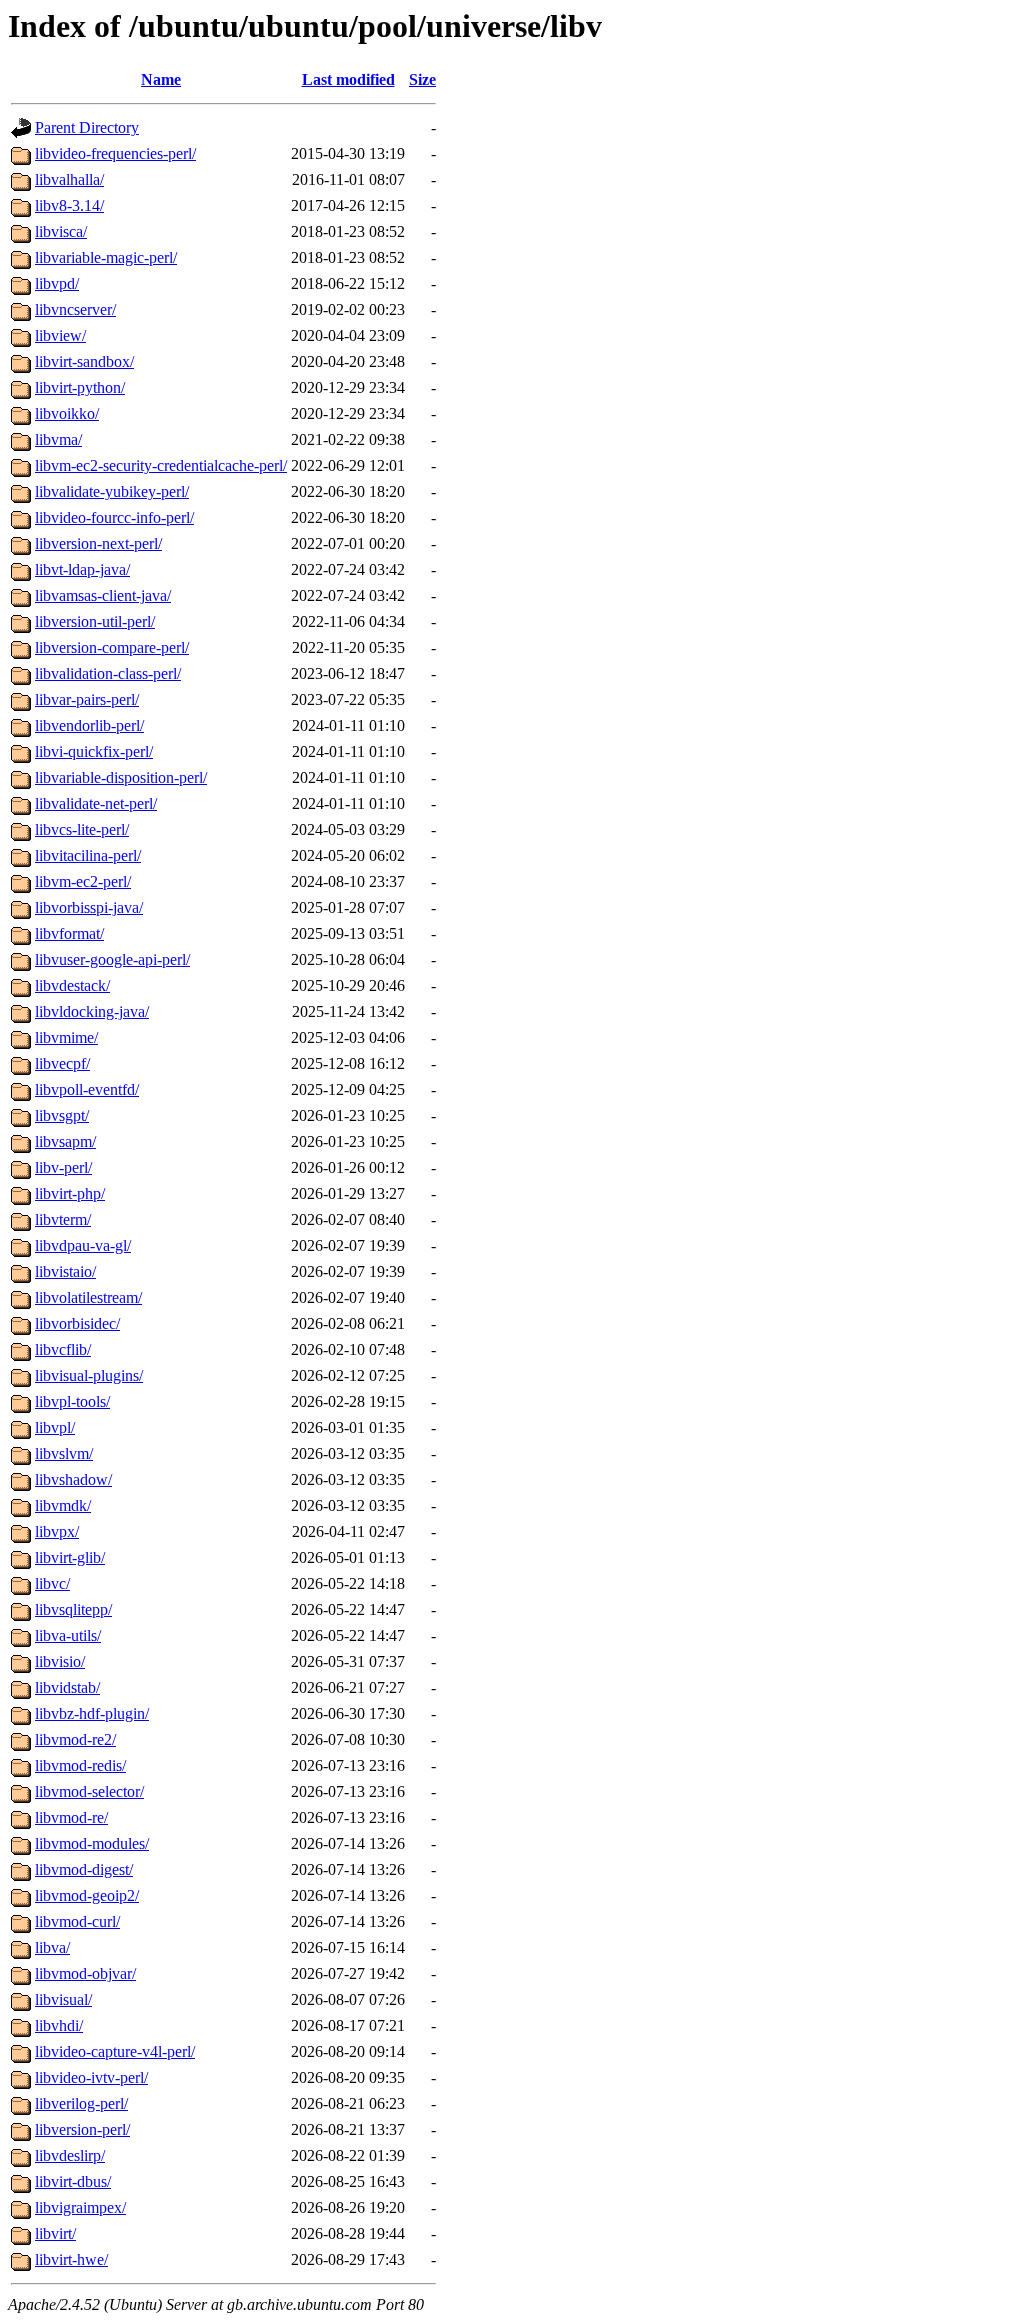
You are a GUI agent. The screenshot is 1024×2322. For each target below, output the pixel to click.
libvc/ (52, 1583)
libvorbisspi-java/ (89, 907)
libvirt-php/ (70, 1193)
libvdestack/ (72, 985)
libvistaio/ (65, 1271)
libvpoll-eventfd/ (87, 1089)
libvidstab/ (67, 1687)
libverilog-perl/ (81, 2103)
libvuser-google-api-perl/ (112, 959)
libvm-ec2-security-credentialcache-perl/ (161, 465)
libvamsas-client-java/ (103, 595)
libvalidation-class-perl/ (108, 673)
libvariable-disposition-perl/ (121, 777)
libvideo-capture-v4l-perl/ (115, 2051)
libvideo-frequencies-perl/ (115, 153)
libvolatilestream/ (88, 1297)
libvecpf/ (62, 1063)
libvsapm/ (65, 1141)
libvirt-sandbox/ (84, 361)
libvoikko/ (67, 413)
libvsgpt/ (62, 1115)
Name (161, 79)
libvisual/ (63, 1999)
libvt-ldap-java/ (82, 569)
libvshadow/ (73, 1479)
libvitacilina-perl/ (88, 855)
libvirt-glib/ (70, 1557)
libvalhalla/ (69, 179)
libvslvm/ (64, 1453)
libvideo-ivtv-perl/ (91, 2077)
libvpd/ (57, 283)
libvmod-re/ (71, 1817)
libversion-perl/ (82, 2129)
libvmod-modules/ (92, 1843)
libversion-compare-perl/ (112, 647)
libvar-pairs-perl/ (87, 699)
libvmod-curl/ (77, 1921)
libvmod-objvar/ (85, 1973)
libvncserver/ (75, 309)
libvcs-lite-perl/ (82, 829)
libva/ (52, 1947)
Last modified (348, 79)
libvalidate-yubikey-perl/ (112, 491)
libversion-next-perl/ (98, 543)
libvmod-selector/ (89, 1791)
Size (422, 79)
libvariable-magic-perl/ (106, 257)
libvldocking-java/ (92, 1011)
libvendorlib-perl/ (89, 725)
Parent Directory (87, 127)
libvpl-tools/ (72, 1401)
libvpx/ (57, 1531)
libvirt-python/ (80, 387)
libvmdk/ (63, 1505)
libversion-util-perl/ (95, 621)
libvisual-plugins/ (89, 1375)
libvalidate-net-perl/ (96, 803)
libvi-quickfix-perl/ (94, 751)
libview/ (60, 335)
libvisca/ (61, 231)
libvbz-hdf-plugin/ (92, 1713)
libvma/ (58, 439)
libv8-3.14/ (69, 205)
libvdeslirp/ (70, 2155)
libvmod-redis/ (80, 1765)
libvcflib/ (63, 1349)
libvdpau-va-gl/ (83, 1245)
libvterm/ (63, 1219)
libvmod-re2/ (75, 1739)
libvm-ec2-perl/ (83, 881)
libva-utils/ (68, 1635)
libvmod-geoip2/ (87, 1895)
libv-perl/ (63, 1167)
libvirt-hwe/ (71, 2259)
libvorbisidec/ (77, 1323)
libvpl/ (55, 1427)
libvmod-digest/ (84, 1869)
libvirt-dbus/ (73, 2181)
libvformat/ (69, 933)
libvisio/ (60, 1661)
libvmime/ (66, 1037)
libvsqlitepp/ (73, 1609)
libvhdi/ (59, 2025)
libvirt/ (55, 2233)
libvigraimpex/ (80, 2207)
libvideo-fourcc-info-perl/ (114, 517)
